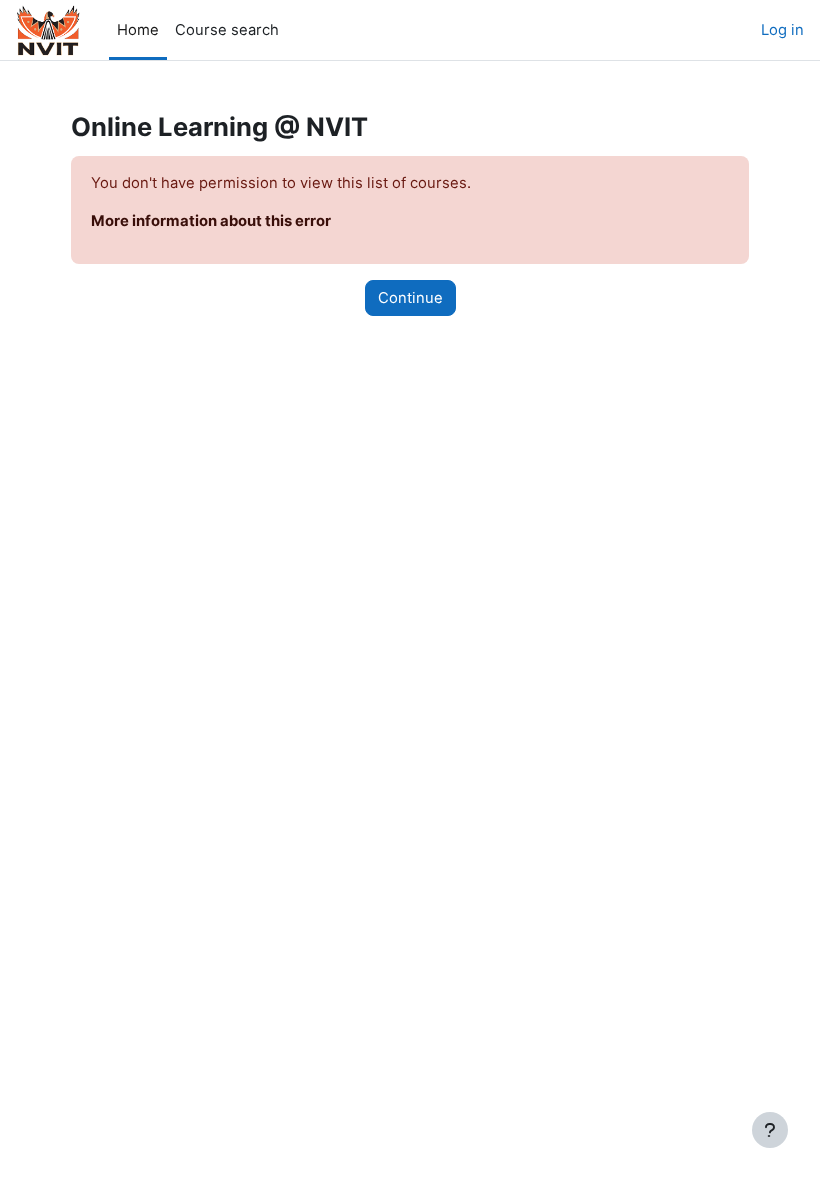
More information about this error (211, 221)
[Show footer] (770, 1130)
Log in (782, 30)
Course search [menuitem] (227, 30)
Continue (410, 298)
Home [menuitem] (138, 30)
